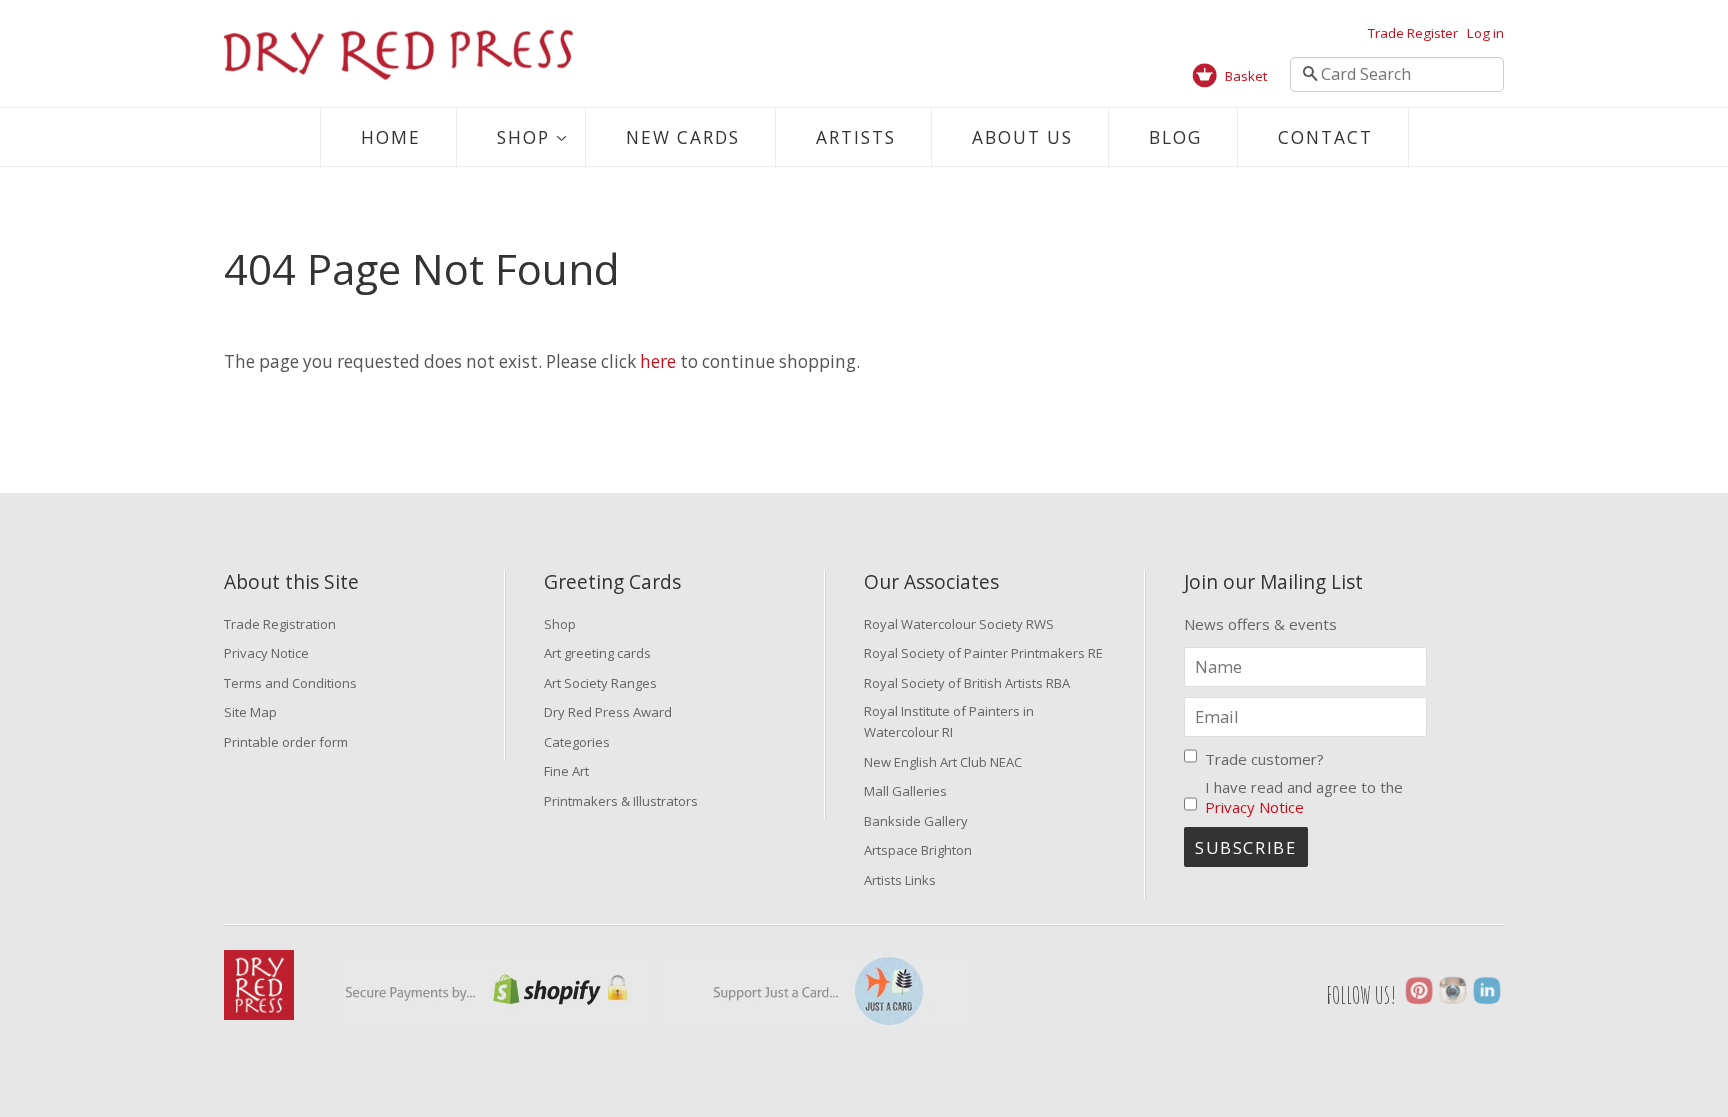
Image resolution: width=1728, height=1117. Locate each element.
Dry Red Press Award (608, 712)
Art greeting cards (597, 653)
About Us (1022, 137)
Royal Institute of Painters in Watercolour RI (949, 721)
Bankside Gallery (916, 821)
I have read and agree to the (1304, 797)
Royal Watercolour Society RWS (959, 624)
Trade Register (1413, 33)
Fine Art (566, 771)
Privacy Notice (266, 653)
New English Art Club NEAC (943, 762)
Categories (577, 742)
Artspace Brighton (918, 850)
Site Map (250, 712)
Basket (1246, 76)
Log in (1485, 33)
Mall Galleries (905, 791)
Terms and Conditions (290, 683)
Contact (1325, 137)
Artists (856, 137)
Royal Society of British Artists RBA (967, 683)
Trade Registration (280, 624)
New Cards (683, 137)
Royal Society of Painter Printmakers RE (983, 653)
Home (391, 137)
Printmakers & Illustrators (621, 801)
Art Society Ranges (600, 683)
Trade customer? (1264, 759)
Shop (523, 137)
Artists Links (900, 880)
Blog (1175, 137)
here (658, 361)
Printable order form (286, 742)
